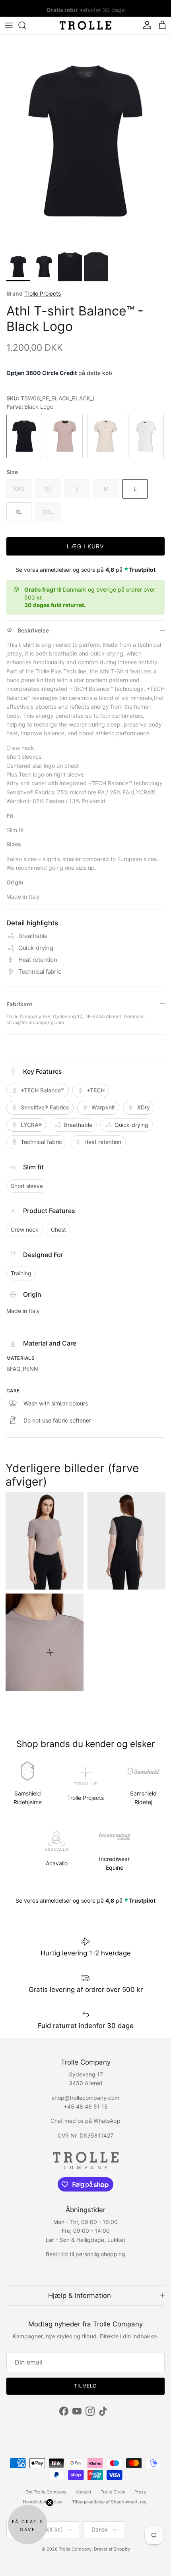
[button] (28, 2525)
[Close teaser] (50, 2503)
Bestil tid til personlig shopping (85, 2254)
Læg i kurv (85, 546)
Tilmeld (86, 2386)
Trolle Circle (113, 2492)
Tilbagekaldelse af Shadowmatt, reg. (110, 2502)
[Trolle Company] (85, 25)
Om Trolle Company (46, 2492)
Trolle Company (75, 2549)
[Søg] (26, 25)
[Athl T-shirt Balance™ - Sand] (106, 436)
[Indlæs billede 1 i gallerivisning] (85, 141)
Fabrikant (19, 1004)
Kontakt (84, 2492)
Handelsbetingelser (43, 2502)
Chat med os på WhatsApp (85, 2121)
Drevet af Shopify (112, 2549)
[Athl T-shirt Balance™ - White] (146, 436)
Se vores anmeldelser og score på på (85, 570)
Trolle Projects (43, 293)
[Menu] (9, 25)
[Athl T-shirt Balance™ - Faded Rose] (65, 436)
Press (140, 2492)
